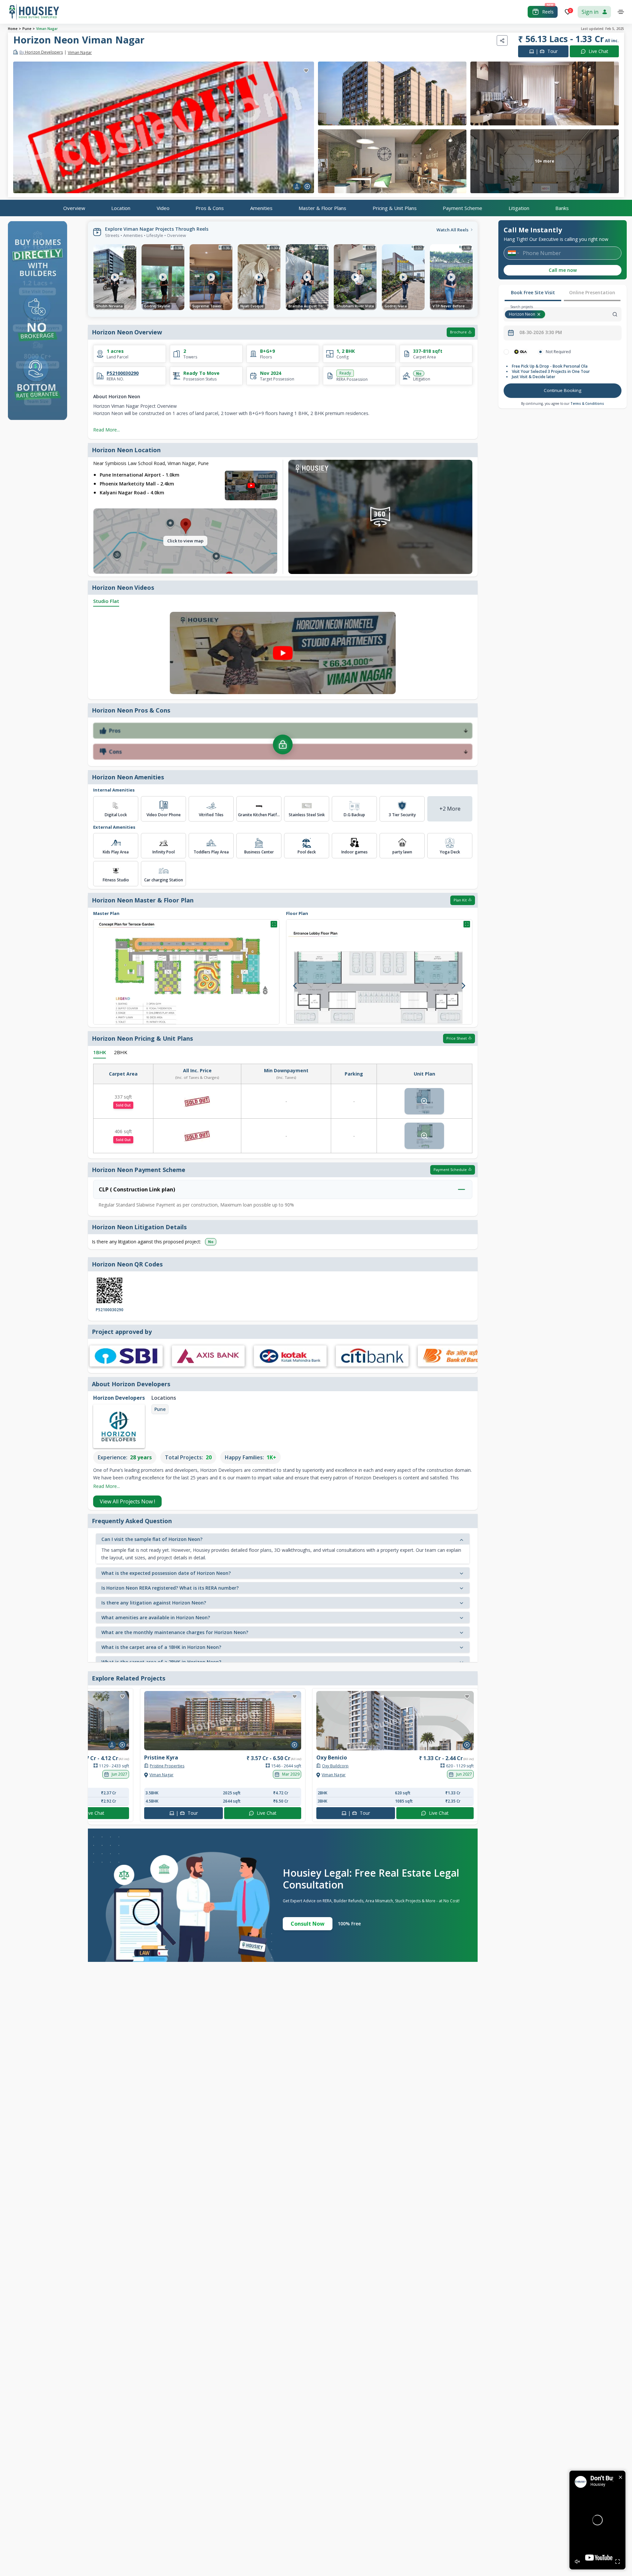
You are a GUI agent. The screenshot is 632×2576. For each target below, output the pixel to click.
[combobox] (584, 314)
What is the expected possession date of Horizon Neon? (166, 1573)
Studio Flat (106, 601)
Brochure (458, 332)
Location (121, 208)
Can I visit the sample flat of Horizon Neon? (152, 1539)
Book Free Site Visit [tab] (533, 292)
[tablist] (563, 293)
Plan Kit (460, 900)
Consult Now (308, 1924)
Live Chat (598, 51)
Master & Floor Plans (322, 208)
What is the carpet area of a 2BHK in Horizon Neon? (161, 1662)
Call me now (563, 270)
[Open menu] (621, 12)
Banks (562, 208)
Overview (74, 208)
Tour (547, 51)
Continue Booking (563, 390)
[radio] (506, 352)
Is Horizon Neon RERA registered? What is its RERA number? (170, 1588)
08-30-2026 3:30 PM (541, 332)
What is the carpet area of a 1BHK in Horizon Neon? (161, 1647)
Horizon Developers (41, 52)
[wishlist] (306, 71)
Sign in (590, 12)
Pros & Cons (210, 208)
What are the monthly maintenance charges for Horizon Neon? (175, 1632)
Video (163, 208)
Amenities (261, 208)
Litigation (519, 208)
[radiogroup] (563, 352)
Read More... (106, 430)
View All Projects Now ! (127, 1501)
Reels (548, 12)
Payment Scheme (462, 208)
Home (13, 29)
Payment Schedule (450, 1170)
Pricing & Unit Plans (395, 208)
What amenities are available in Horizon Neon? (156, 1617)
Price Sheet (457, 1038)
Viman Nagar (47, 29)
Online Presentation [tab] (592, 292)
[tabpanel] (563, 374)
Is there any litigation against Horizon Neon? (154, 1603)
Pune (27, 29)
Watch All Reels (452, 230)
